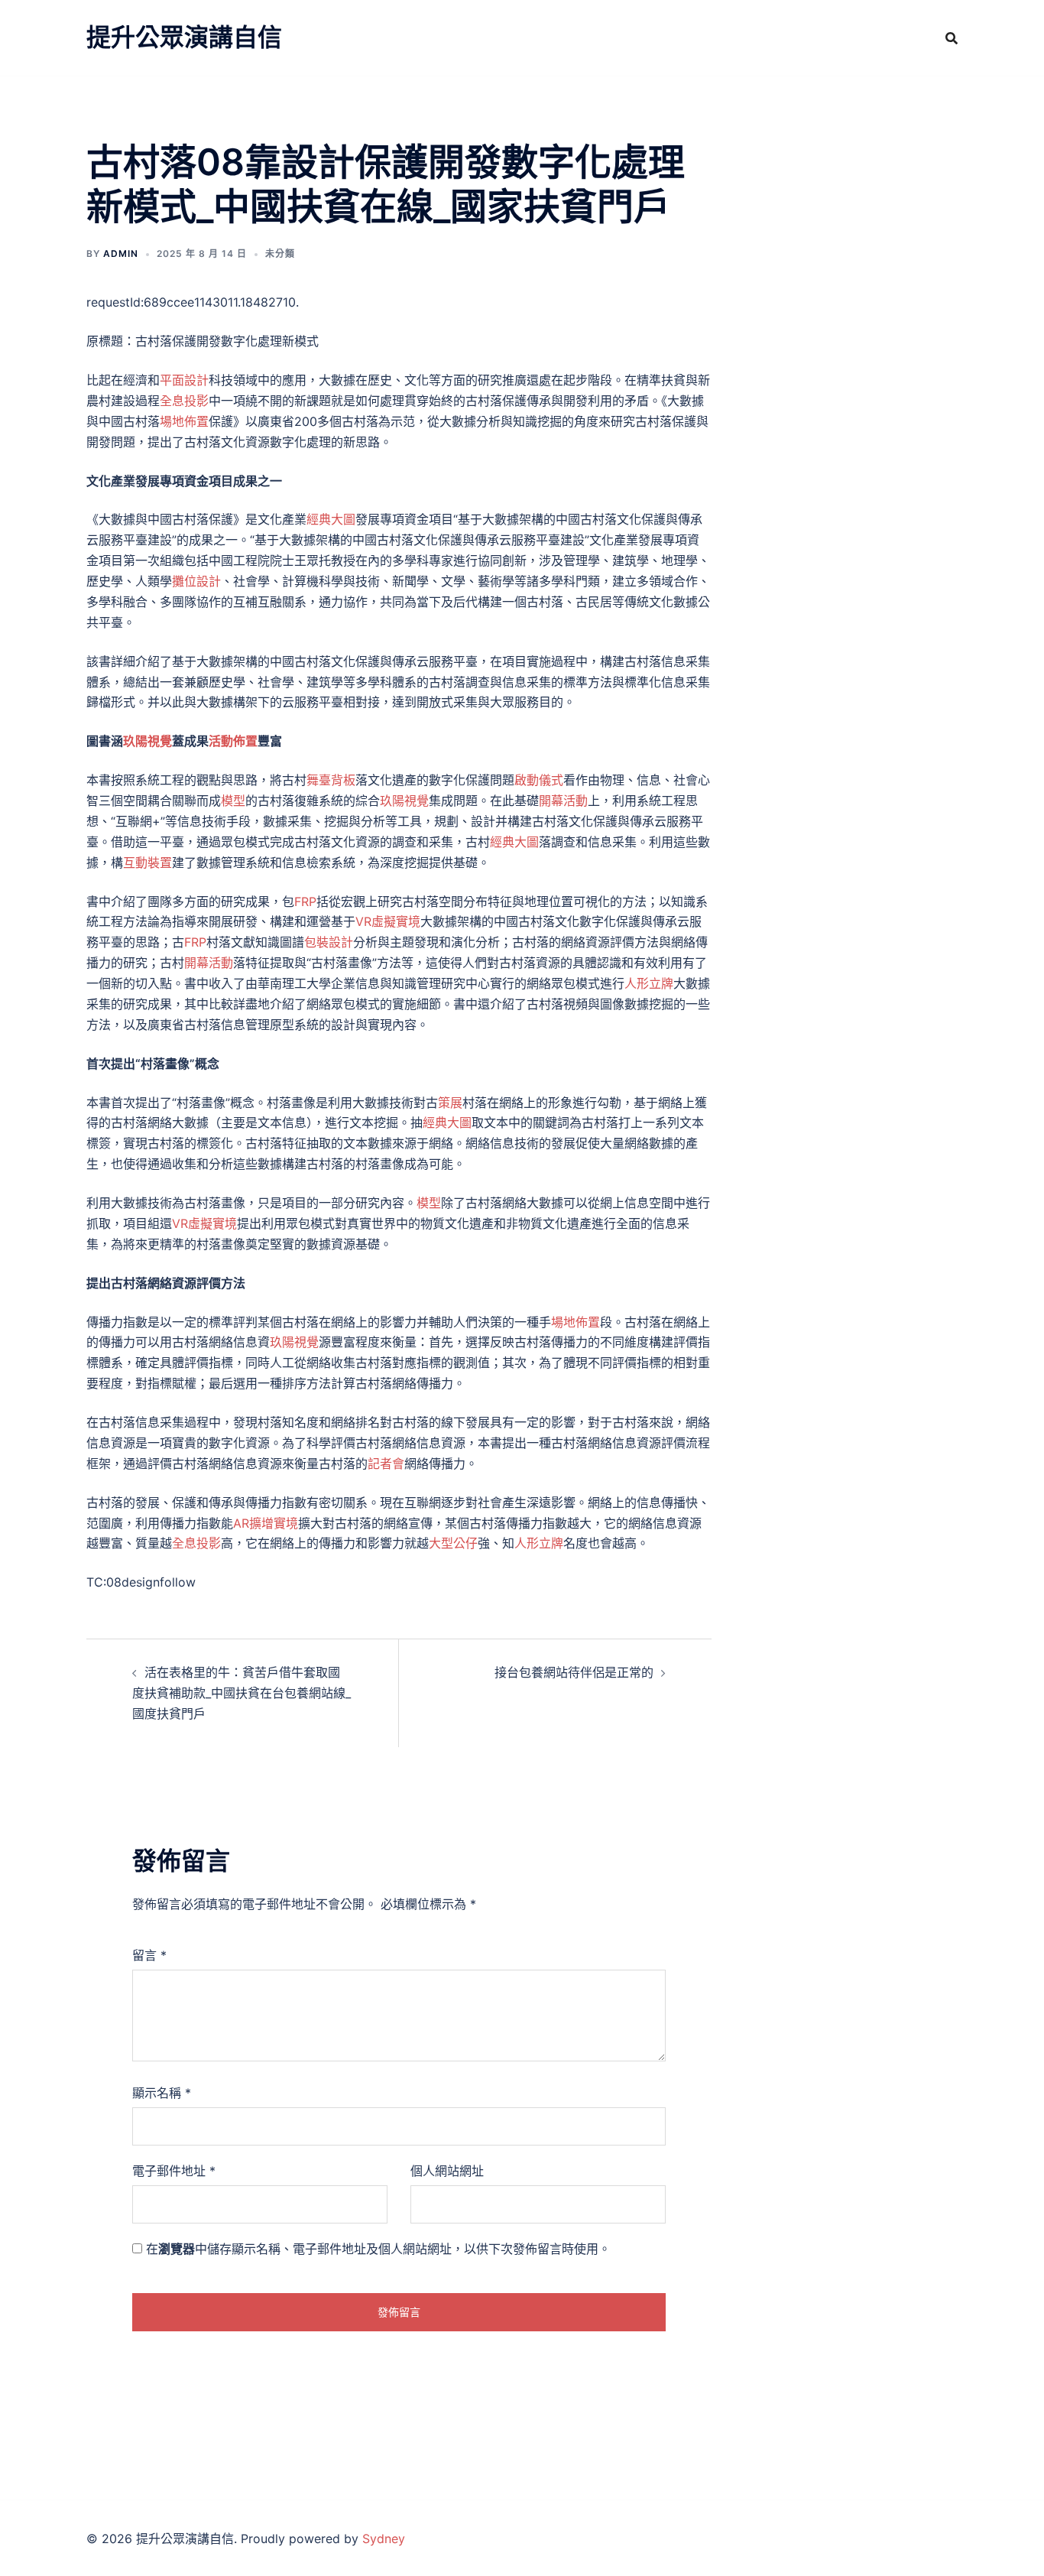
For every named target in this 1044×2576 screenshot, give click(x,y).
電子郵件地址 (174, 2171)
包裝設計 (329, 942)
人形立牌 (649, 983)
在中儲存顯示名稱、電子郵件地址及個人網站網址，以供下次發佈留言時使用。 (378, 2249)
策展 (450, 1103)
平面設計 (184, 380)
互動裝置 (148, 862)
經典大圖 (331, 519)
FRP (305, 901)
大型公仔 (453, 1543)
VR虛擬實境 (388, 921)
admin (121, 253)
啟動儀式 (539, 780)
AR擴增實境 (266, 1523)
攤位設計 (196, 581)
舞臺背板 (331, 780)
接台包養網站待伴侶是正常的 (574, 1672)
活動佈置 (233, 741)
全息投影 (184, 401)
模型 (233, 801)
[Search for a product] (952, 38)
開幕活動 (563, 801)
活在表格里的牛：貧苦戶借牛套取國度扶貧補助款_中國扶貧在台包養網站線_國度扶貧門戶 (242, 1693)
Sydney (384, 2539)
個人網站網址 (447, 2171)
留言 (149, 1955)
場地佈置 (184, 421)
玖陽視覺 (148, 741)
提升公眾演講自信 (184, 37)
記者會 (386, 1463)
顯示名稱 (162, 2093)
